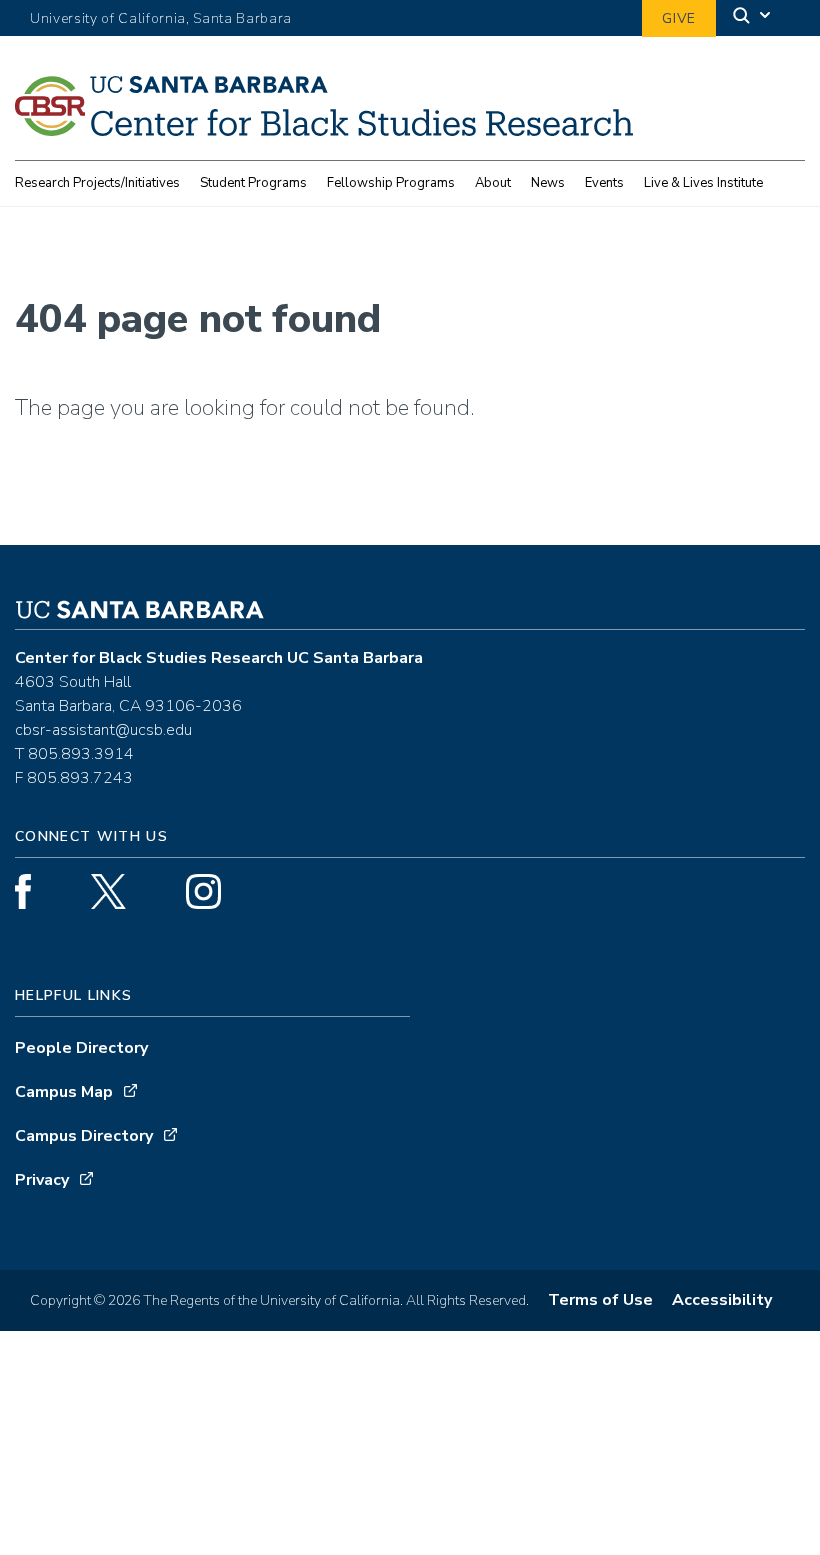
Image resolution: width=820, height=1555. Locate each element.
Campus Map (64, 1092)
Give (679, 18)
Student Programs (253, 183)
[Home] (324, 129)
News (548, 183)
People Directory (81, 1048)
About (493, 183)
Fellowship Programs (391, 183)
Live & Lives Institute (703, 183)
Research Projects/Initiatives (97, 183)
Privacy (42, 1180)
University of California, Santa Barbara (161, 18)
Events (604, 183)
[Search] (753, 18)
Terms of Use (600, 1300)
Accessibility (722, 1300)
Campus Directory (84, 1136)
